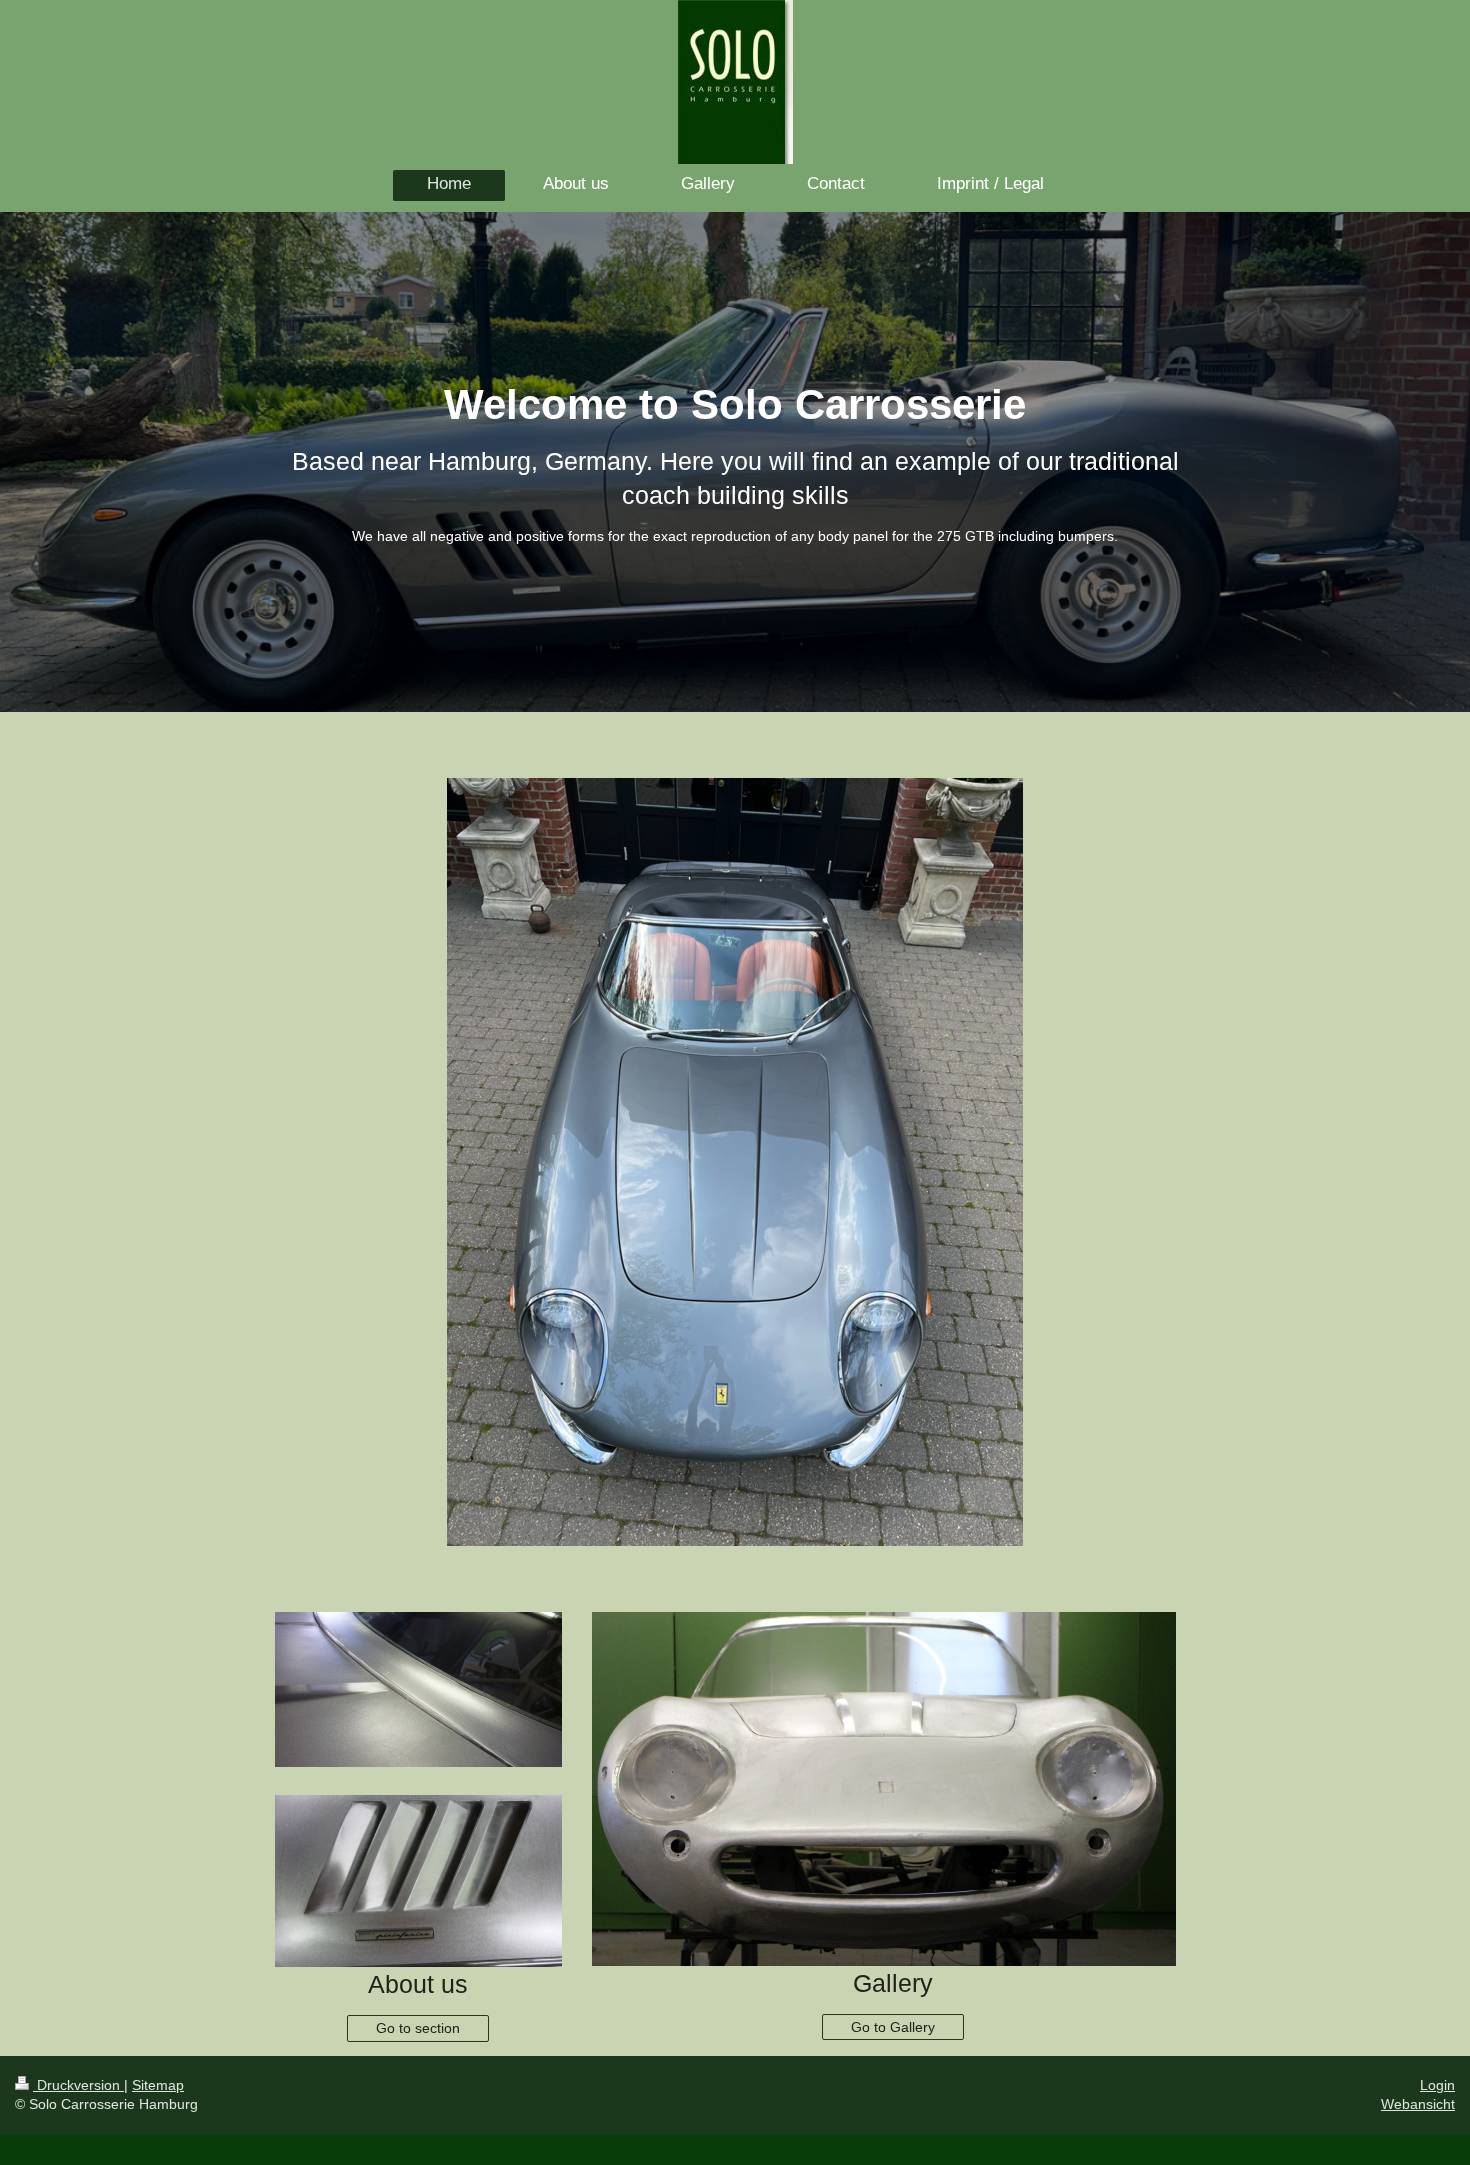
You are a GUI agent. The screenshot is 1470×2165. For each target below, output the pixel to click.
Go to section (418, 2028)
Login (1437, 2085)
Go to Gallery (893, 2027)
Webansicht (1418, 2104)
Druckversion (78, 2085)
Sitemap (158, 2085)
